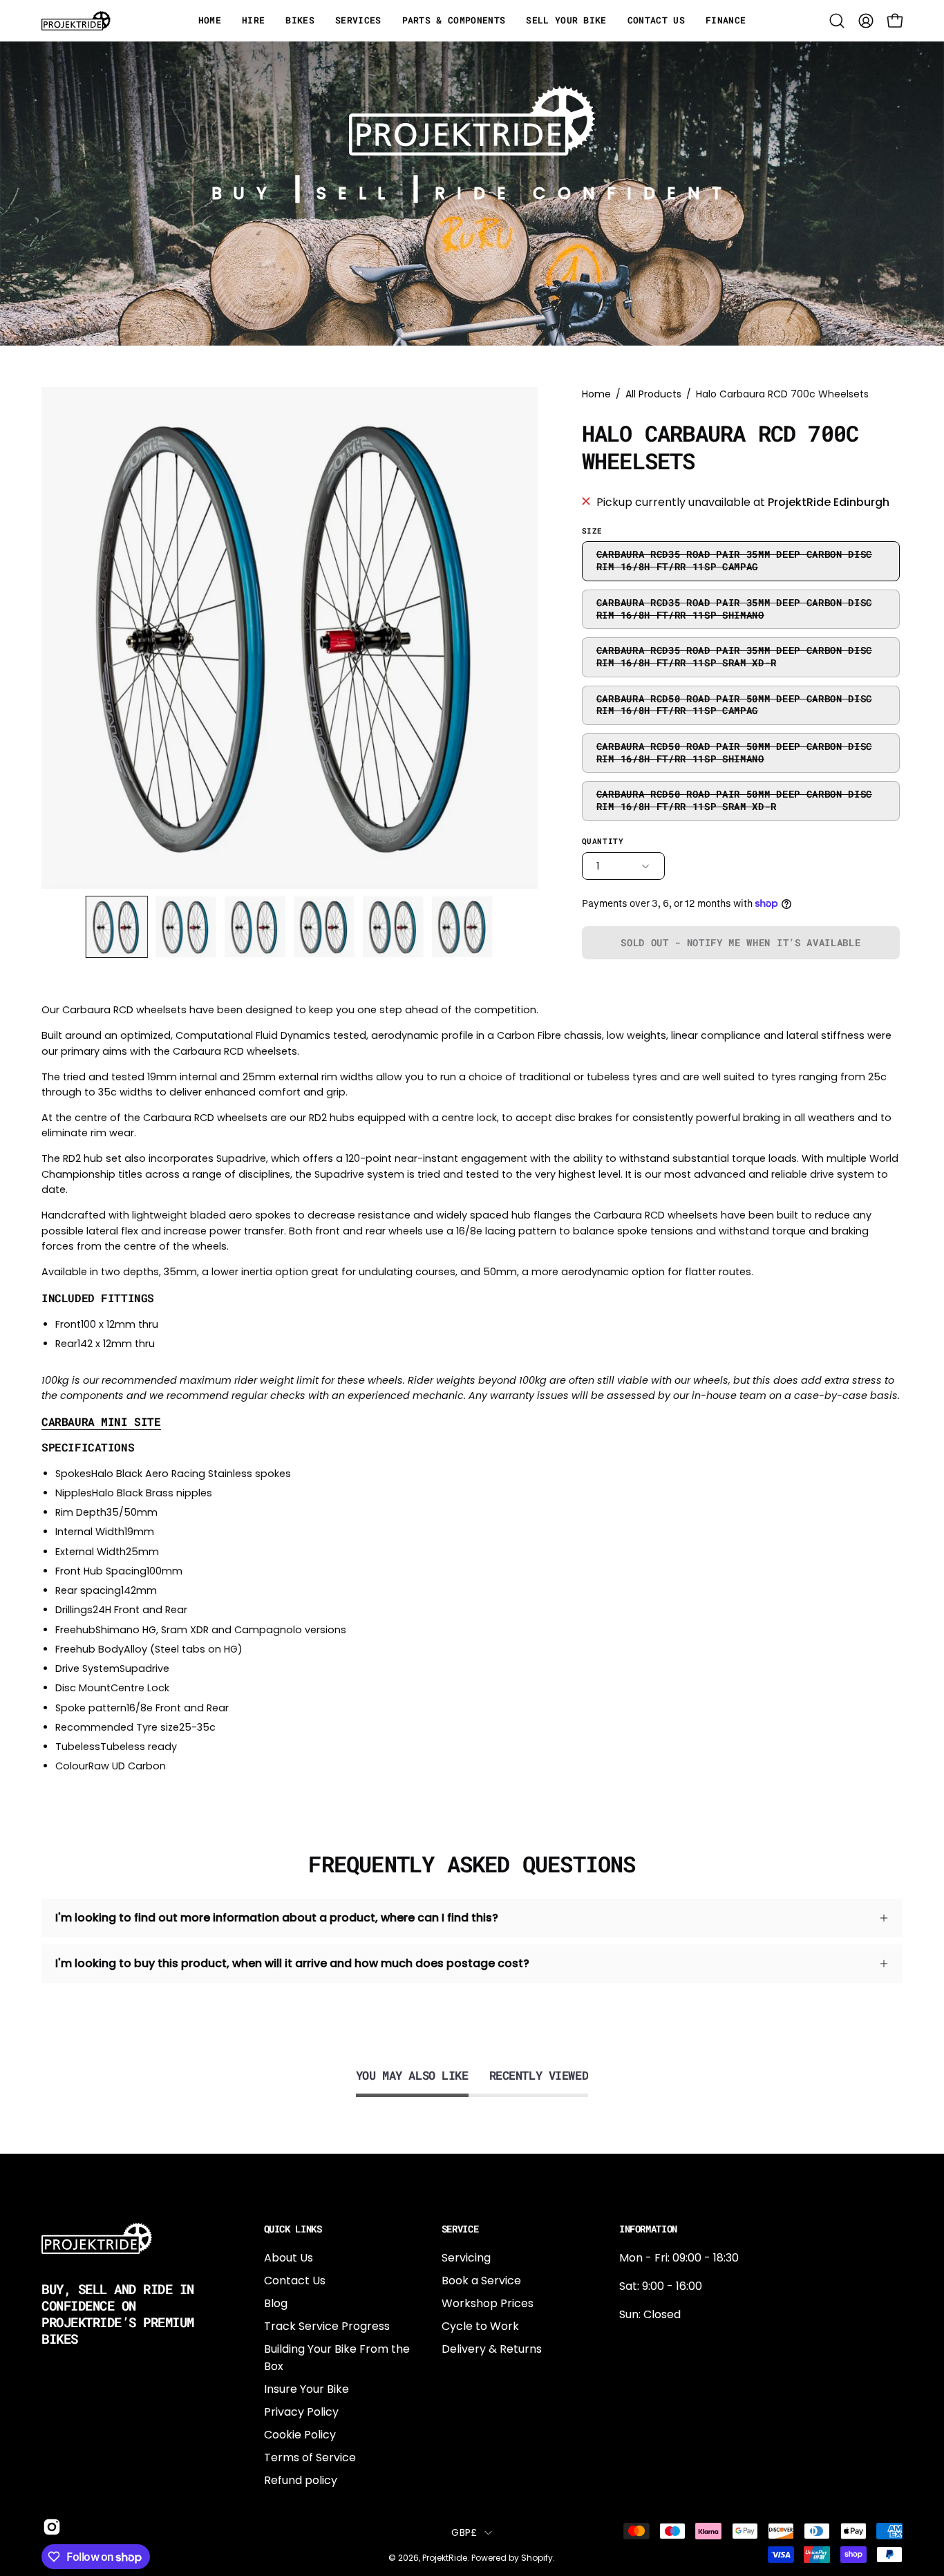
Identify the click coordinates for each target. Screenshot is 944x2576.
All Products (653, 394)
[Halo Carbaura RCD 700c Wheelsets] (117, 927)
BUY (245, 193)
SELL (357, 193)
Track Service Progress (327, 2326)
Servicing (466, 2258)
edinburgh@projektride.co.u (695, 2434)
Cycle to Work (480, 2326)
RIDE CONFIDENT (584, 193)
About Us (289, 2258)
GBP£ (464, 2532)
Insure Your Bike (306, 2389)
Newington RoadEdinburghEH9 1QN (663, 2388)
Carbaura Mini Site (101, 1422)
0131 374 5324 (656, 2343)
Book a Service (481, 2281)
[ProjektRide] (76, 21)
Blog (276, 2303)
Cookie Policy (300, 2435)
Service (460, 2229)
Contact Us (295, 2281)
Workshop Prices (488, 2303)
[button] (837, 21)
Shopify (537, 2558)
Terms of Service (310, 2457)
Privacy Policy (301, 2412)
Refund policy (301, 2480)
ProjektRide (445, 2558)
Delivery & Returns (492, 2349)
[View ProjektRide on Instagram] (50, 2527)
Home (596, 394)
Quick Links (293, 2229)
